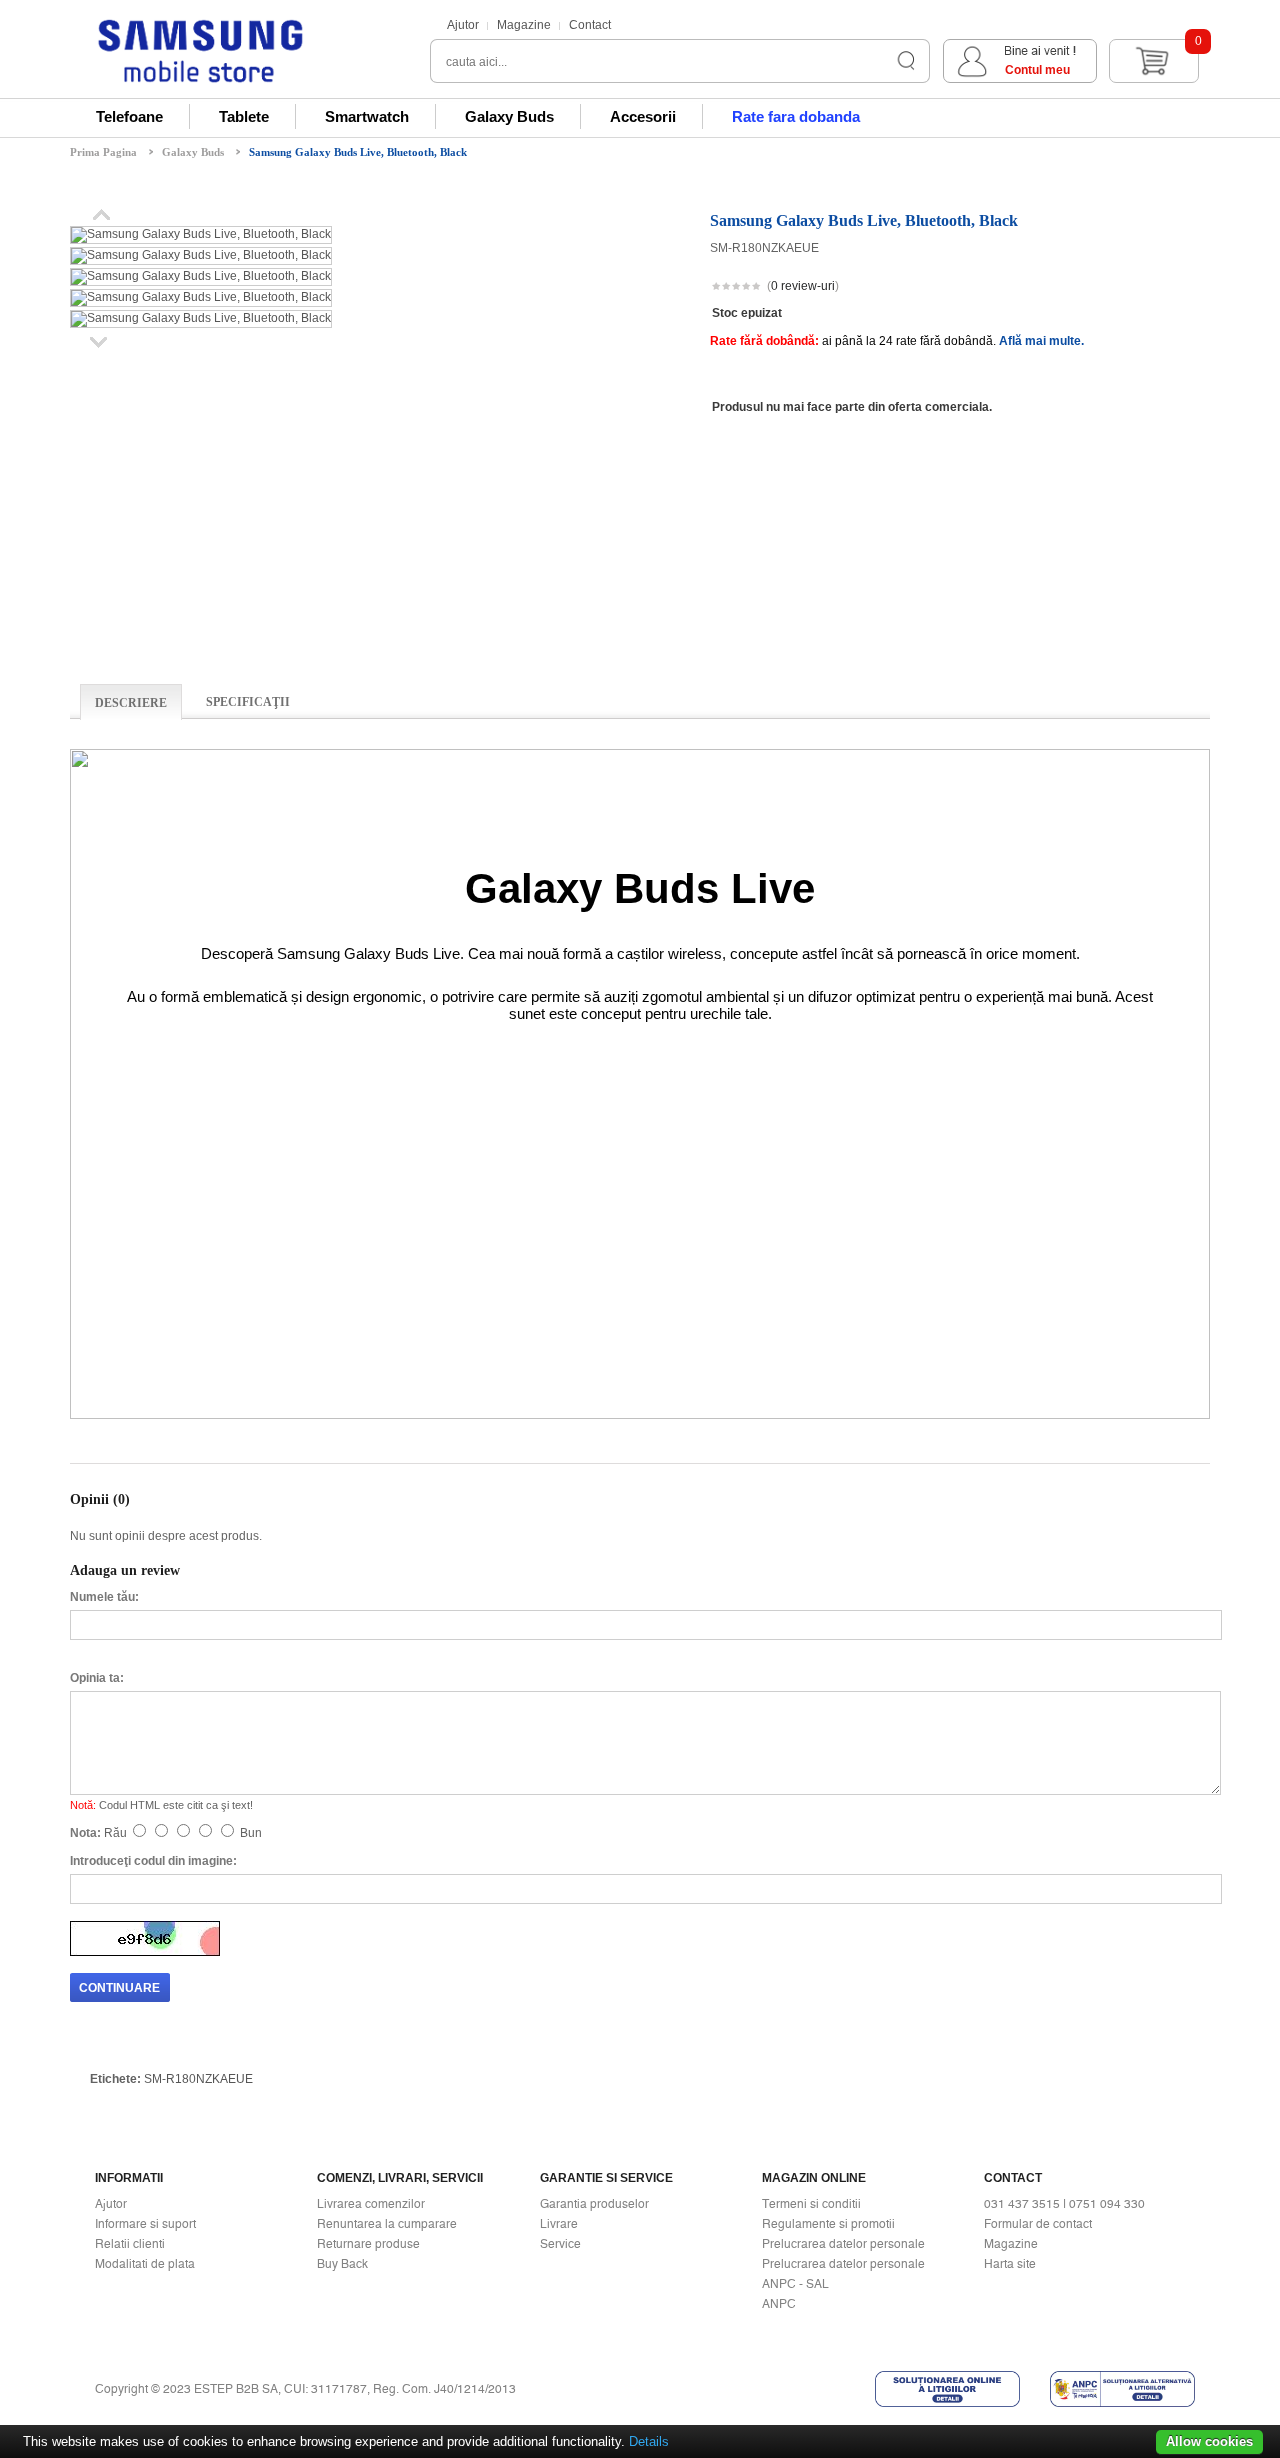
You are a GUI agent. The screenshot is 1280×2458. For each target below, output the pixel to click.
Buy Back (342, 2264)
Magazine (524, 25)
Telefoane (129, 116)
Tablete (244, 116)
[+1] (1161, 288)
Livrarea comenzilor (371, 2204)
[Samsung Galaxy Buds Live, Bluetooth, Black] (201, 234)
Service (560, 2244)
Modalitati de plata (145, 2264)
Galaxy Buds (509, 116)
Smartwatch (367, 116)
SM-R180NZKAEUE (198, 2079)
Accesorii (643, 116)
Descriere (131, 703)
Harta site (1010, 2264)
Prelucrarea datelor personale (843, 2244)
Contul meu (1037, 70)
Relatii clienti (130, 2244)
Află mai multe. (1041, 341)
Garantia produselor (594, 2204)
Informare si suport (145, 2224)
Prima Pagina (103, 152)
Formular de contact (1038, 2224)
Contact (590, 25)
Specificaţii (248, 702)
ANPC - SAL (795, 2284)
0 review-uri (803, 286)
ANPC (779, 2304)
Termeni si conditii (811, 2204)
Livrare (559, 2224)
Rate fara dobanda (796, 116)
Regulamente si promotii (828, 2224)
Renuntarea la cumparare (387, 2224)
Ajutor (463, 25)
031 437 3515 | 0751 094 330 (1064, 2204)
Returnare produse (368, 2244)
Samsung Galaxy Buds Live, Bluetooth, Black (358, 152)
